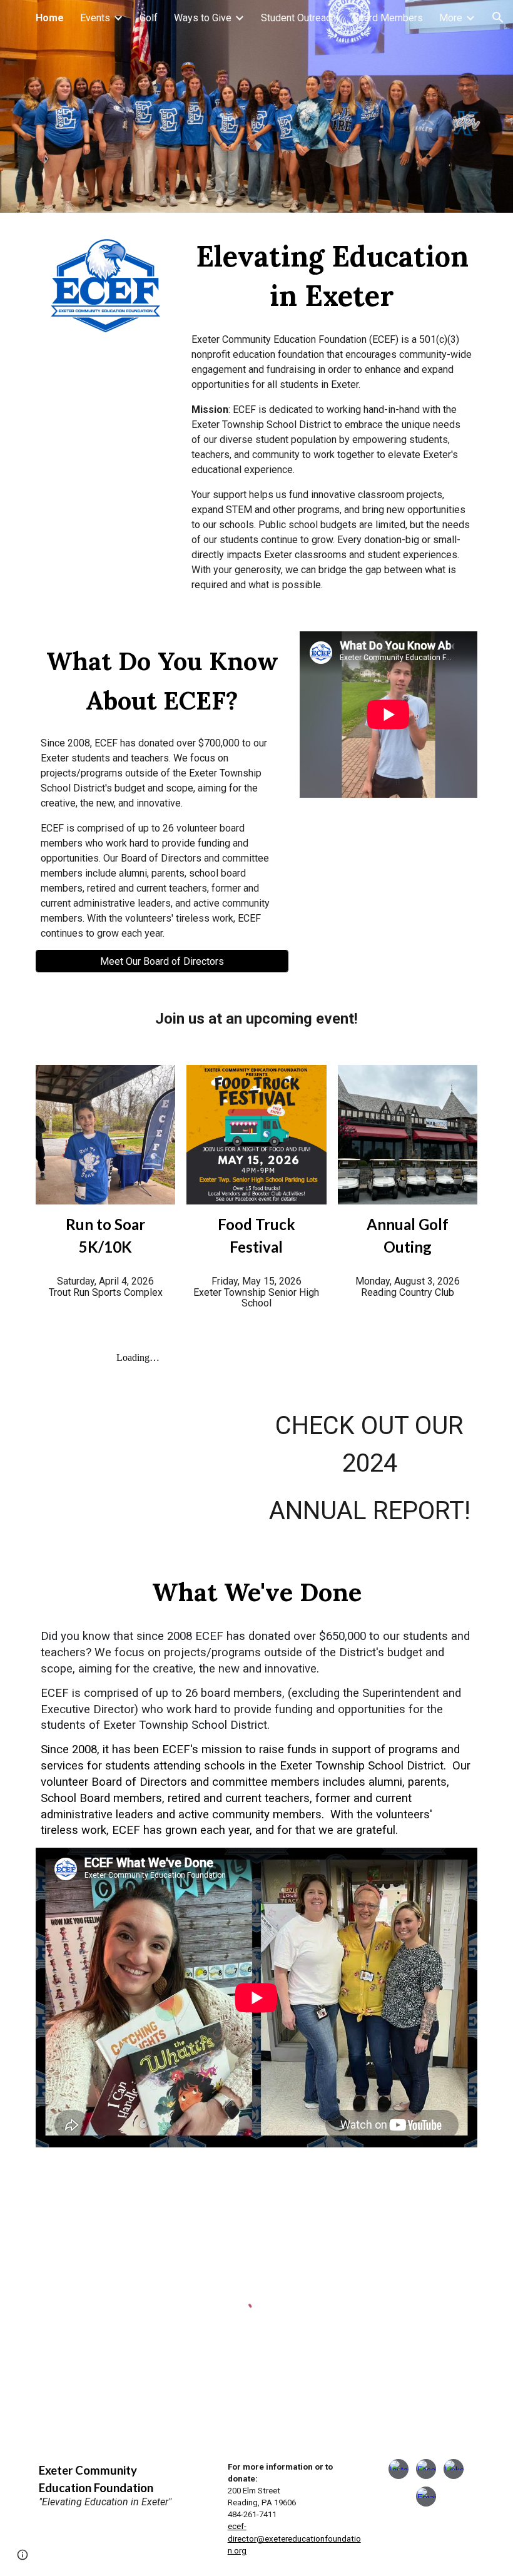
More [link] (451, 18)
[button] (498, 18)
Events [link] (95, 18)
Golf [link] (149, 18)
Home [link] (50, 18)
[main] (332, 276)
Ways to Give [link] (203, 18)
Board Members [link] (388, 18)
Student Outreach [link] (298, 18)
